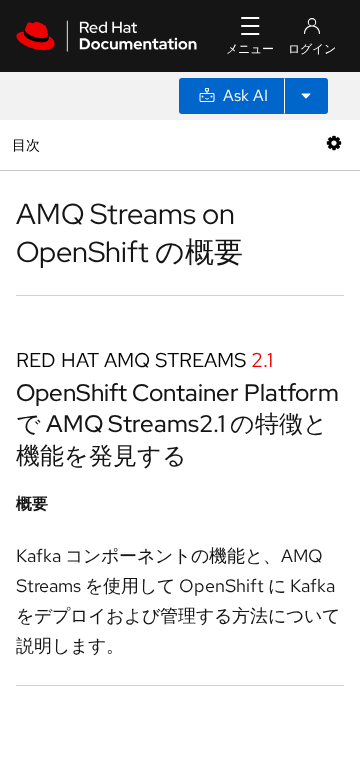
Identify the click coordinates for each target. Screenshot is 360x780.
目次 (28, 144)
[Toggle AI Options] (306, 96)
